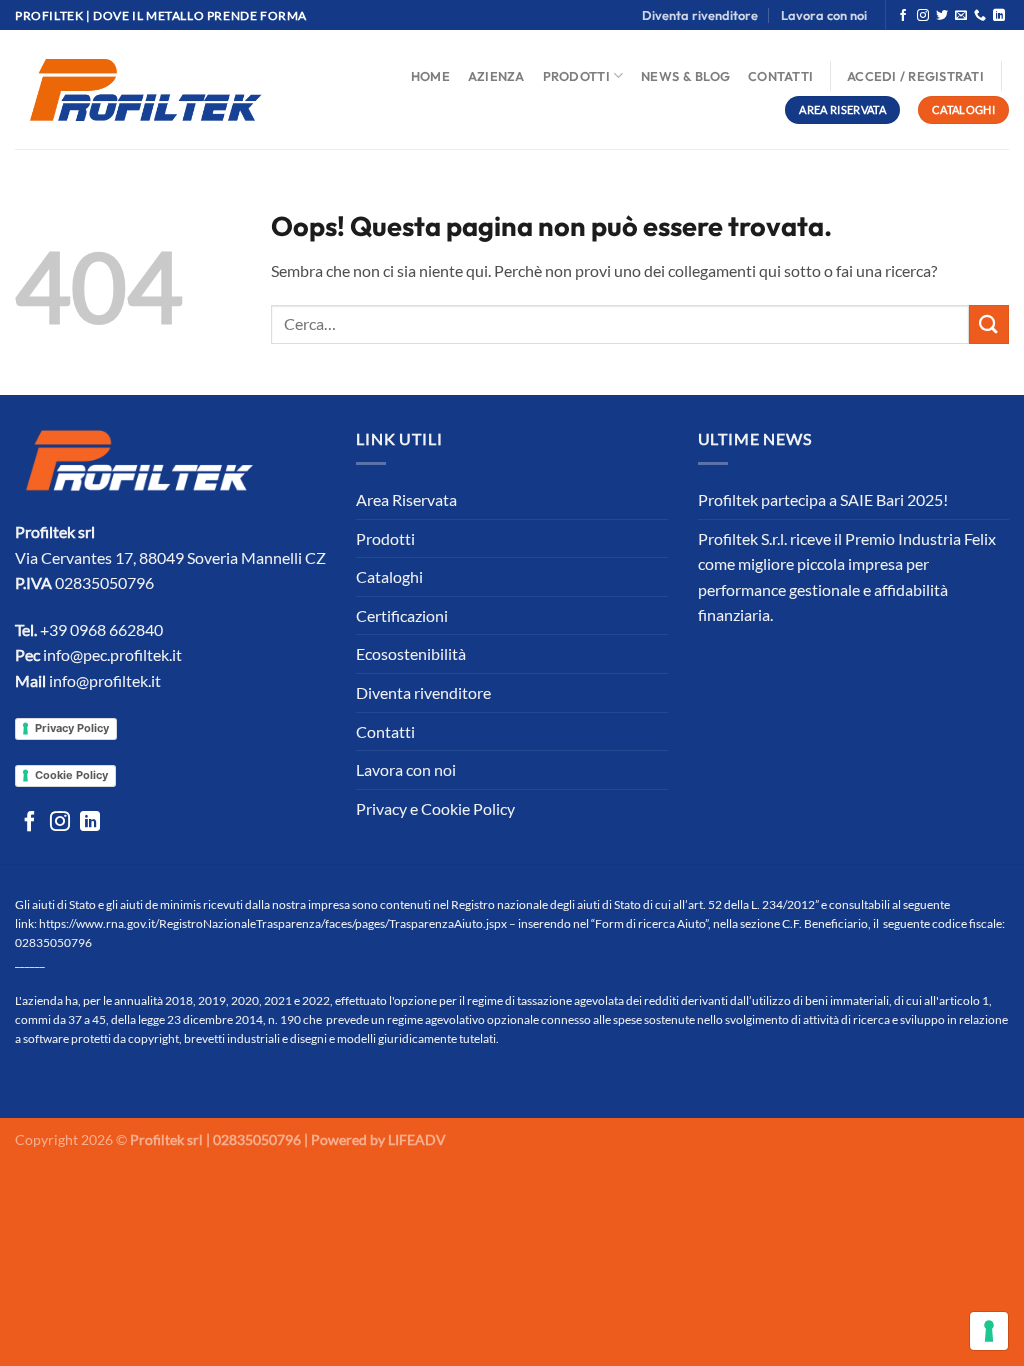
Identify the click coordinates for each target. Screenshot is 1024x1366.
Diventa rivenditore (700, 15)
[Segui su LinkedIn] (999, 16)
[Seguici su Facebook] (903, 16)
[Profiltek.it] (145, 89)
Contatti (780, 76)
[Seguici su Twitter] (942, 16)
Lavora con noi (824, 15)
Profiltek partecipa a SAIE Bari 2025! (823, 499)
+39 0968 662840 (101, 629)
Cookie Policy (71, 775)
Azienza (496, 76)
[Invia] (989, 324)
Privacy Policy (72, 728)
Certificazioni (402, 615)
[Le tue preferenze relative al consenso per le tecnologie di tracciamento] (989, 1331)
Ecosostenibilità (411, 653)
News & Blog (685, 76)
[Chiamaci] (980, 16)
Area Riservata (406, 499)
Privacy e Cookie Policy (435, 808)
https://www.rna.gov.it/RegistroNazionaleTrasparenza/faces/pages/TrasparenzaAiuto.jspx (273, 923)
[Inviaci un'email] (961, 16)
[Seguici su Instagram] (923, 16)
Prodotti (576, 76)
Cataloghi (389, 576)
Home (430, 76)
